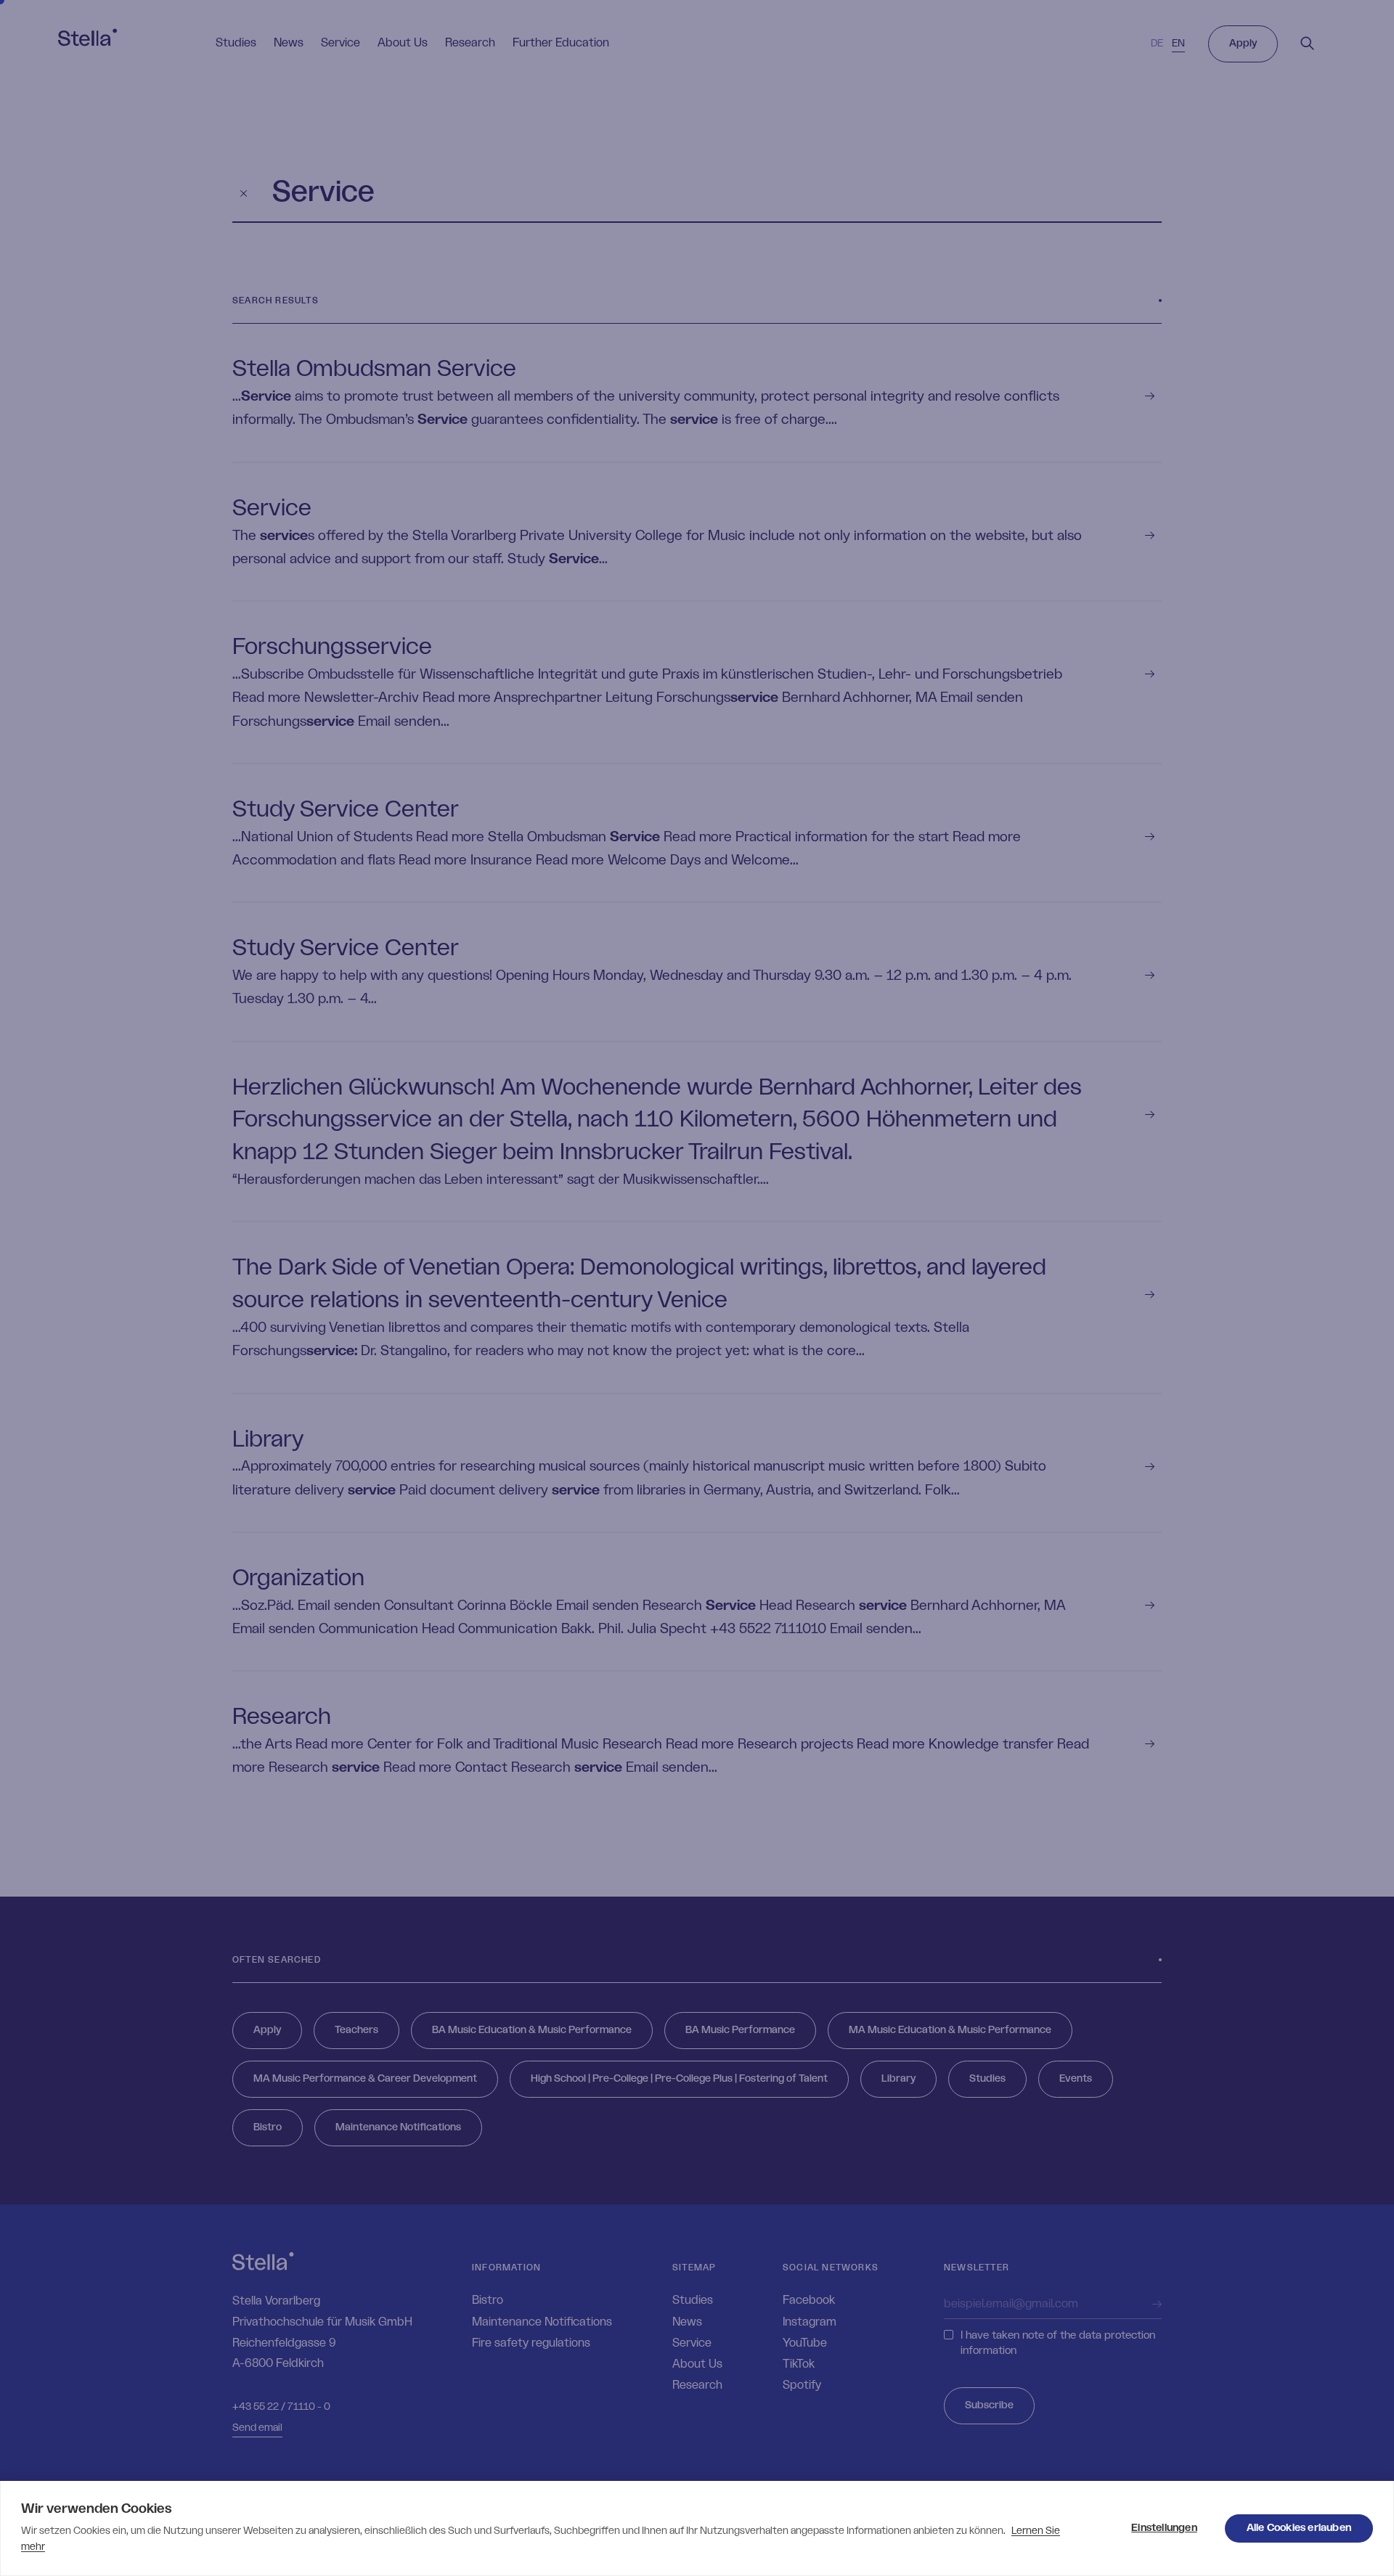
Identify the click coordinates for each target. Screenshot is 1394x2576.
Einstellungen (1164, 2528)
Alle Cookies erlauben (1299, 2528)
